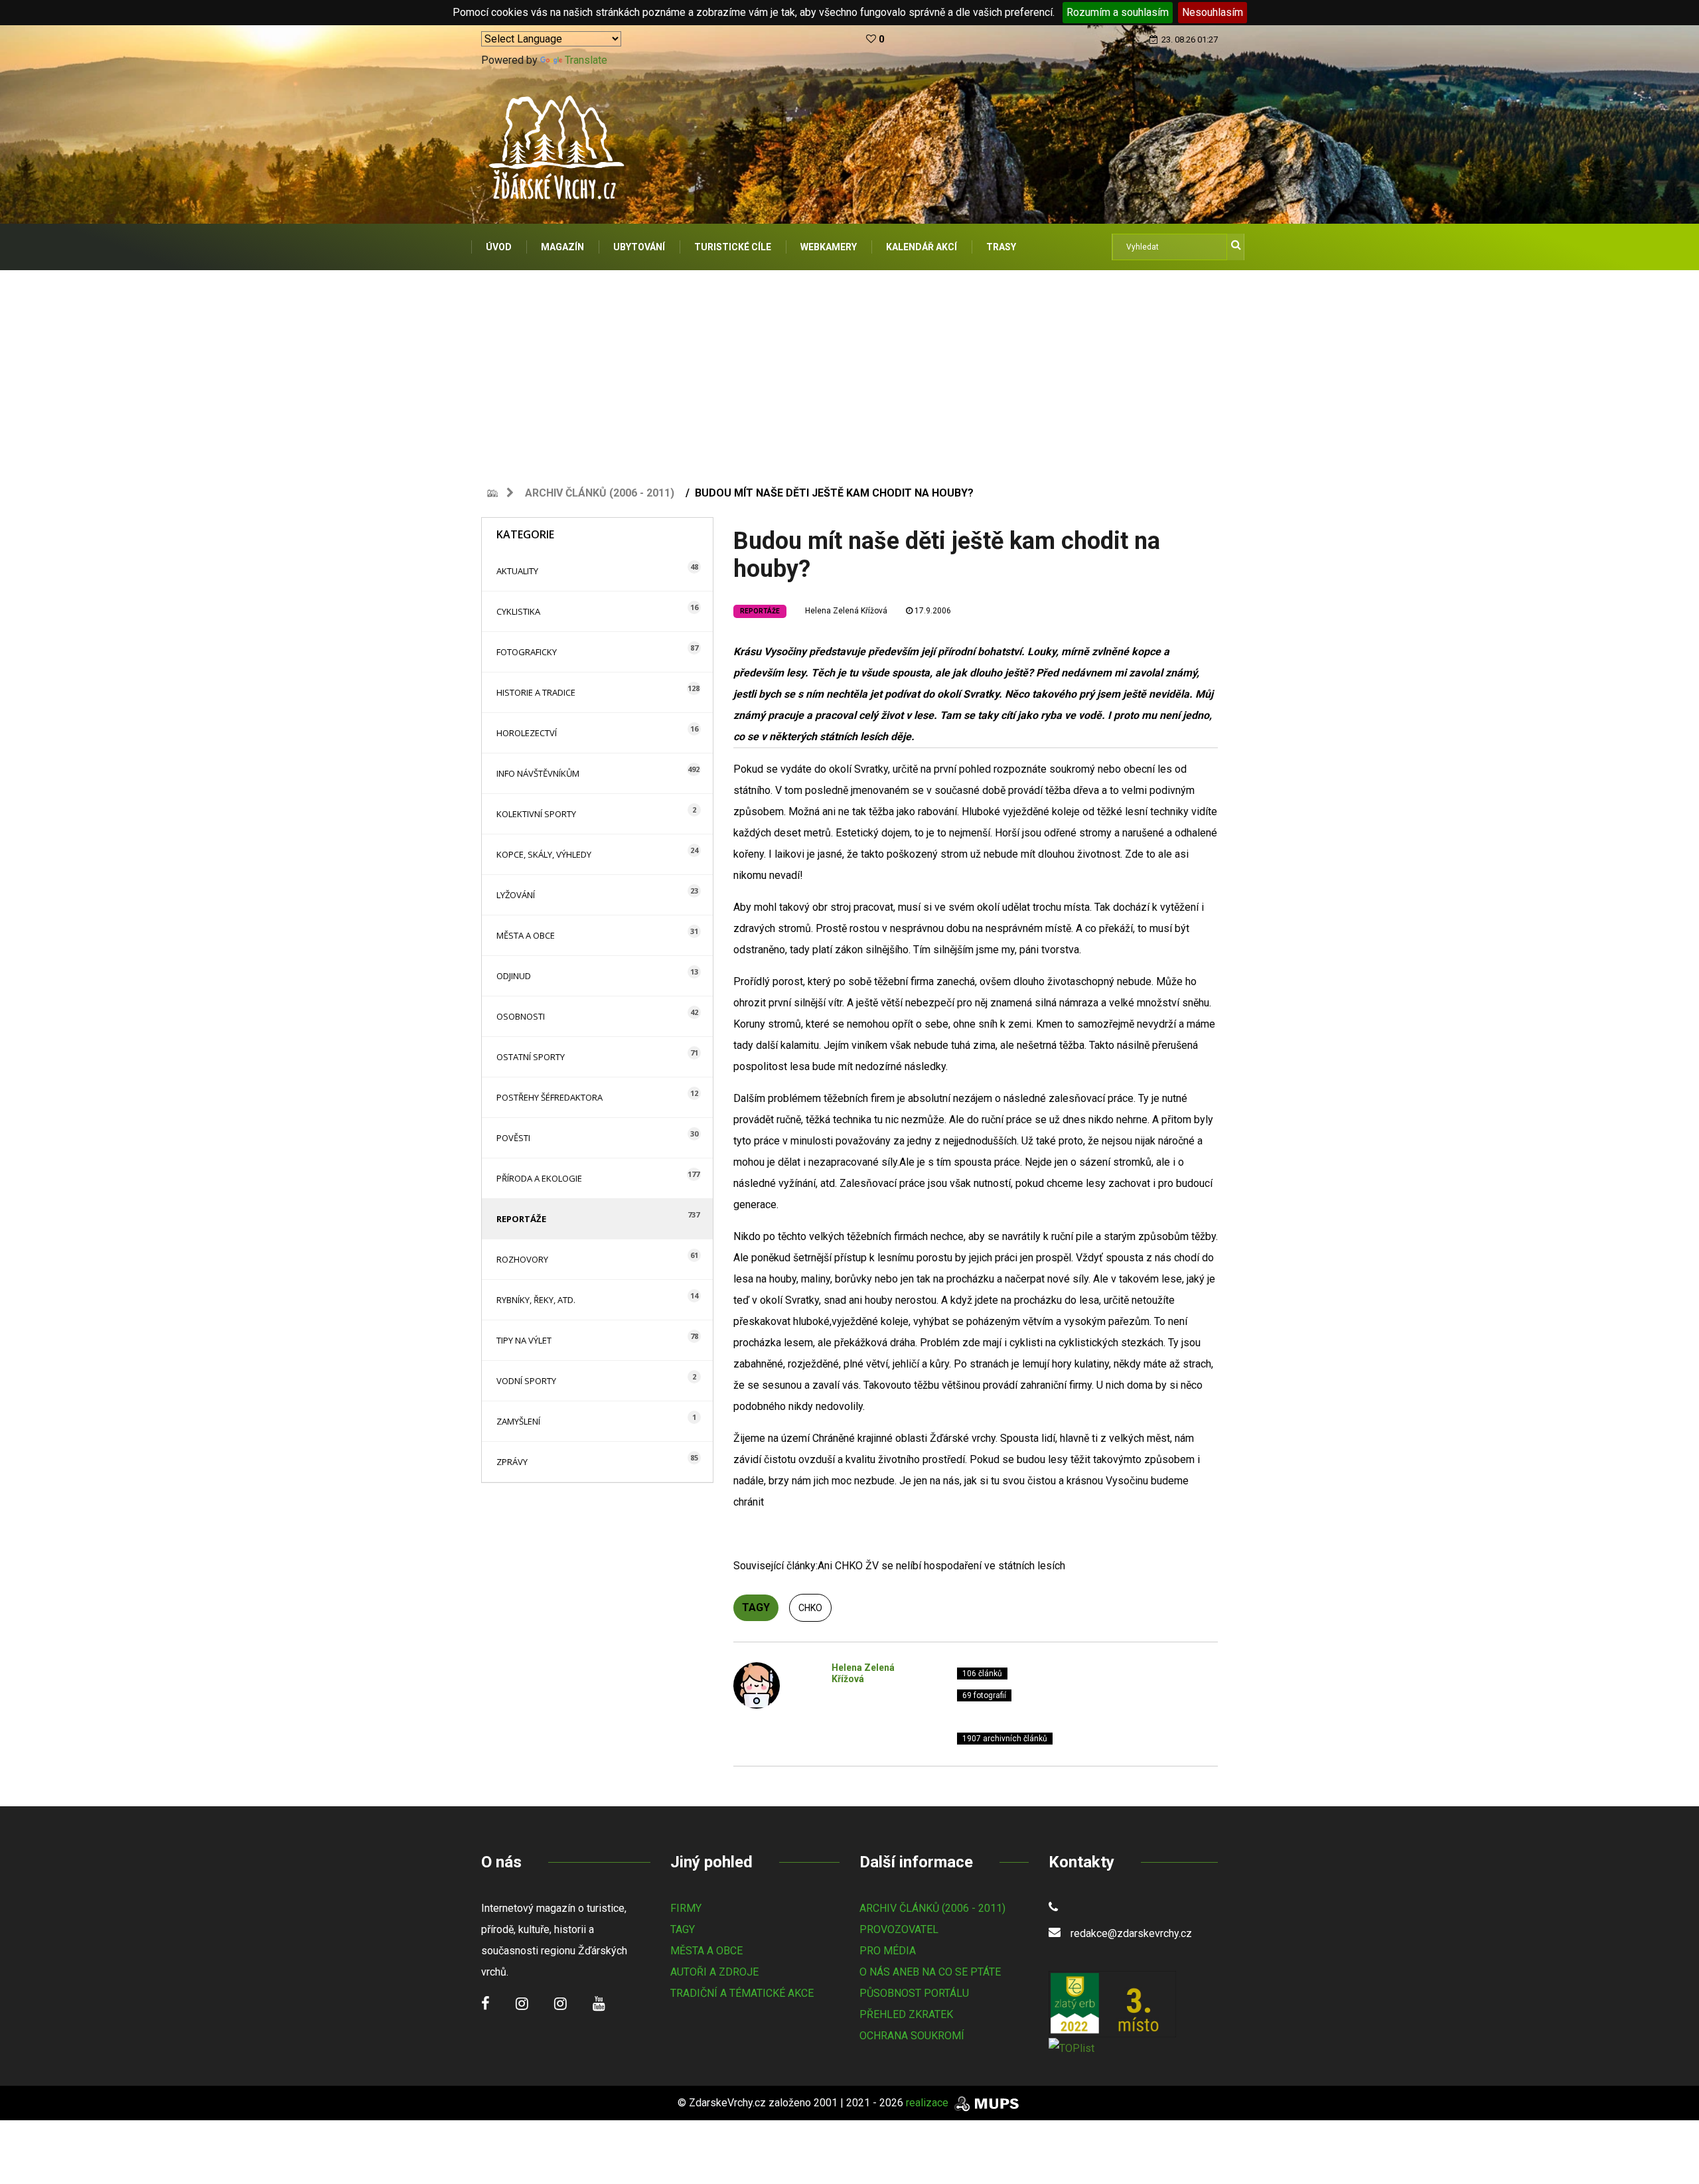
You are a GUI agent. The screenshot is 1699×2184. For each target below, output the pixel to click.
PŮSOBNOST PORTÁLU (914, 1993)
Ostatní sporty (531, 1057)
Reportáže (521, 1219)
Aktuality (517, 571)
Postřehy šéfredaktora (550, 1097)
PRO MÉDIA (888, 1951)
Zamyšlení (518, 1421)
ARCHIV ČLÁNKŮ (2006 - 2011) (932, 1908)
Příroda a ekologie (539, 1178)
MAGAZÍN (562, 247)
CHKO (810, 1608)
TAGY (683, 1929)
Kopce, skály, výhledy (544, 854)
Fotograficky (527, 652)
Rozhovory (522, 1259)
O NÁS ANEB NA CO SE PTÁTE (930, 1972)
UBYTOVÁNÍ (639, 247)
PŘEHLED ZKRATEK (906, 2014)
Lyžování (516, 895)
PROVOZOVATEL (899, 1929)
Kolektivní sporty (536, 814)
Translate (586, 60)
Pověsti (513, 1138)
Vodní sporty (526, 1381)
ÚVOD (499, 247)
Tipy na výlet (524, 1340)
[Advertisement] (849, 370)
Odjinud (514, 976)
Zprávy (512, 1462)
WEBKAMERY (829, 247)
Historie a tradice (536, 692)
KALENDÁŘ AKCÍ (922, 247)
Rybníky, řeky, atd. (536, 1300)
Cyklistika (518, 611)
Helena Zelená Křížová (846, 611)
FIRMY (686, 1908)
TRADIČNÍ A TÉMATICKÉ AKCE (742, 1993)
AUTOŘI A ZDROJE (714, 1972)
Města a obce (526, 935)
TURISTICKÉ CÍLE (733, 247)
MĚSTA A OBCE (706, 1951)
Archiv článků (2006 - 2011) (600, 493)
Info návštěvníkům (538, 773)
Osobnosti (521, 1016)
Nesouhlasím (1213, 12)
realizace (928, 2103)
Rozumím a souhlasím (1118, 12)
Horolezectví (527, 733)
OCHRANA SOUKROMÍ (912, 2036)
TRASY (1001, 247)
